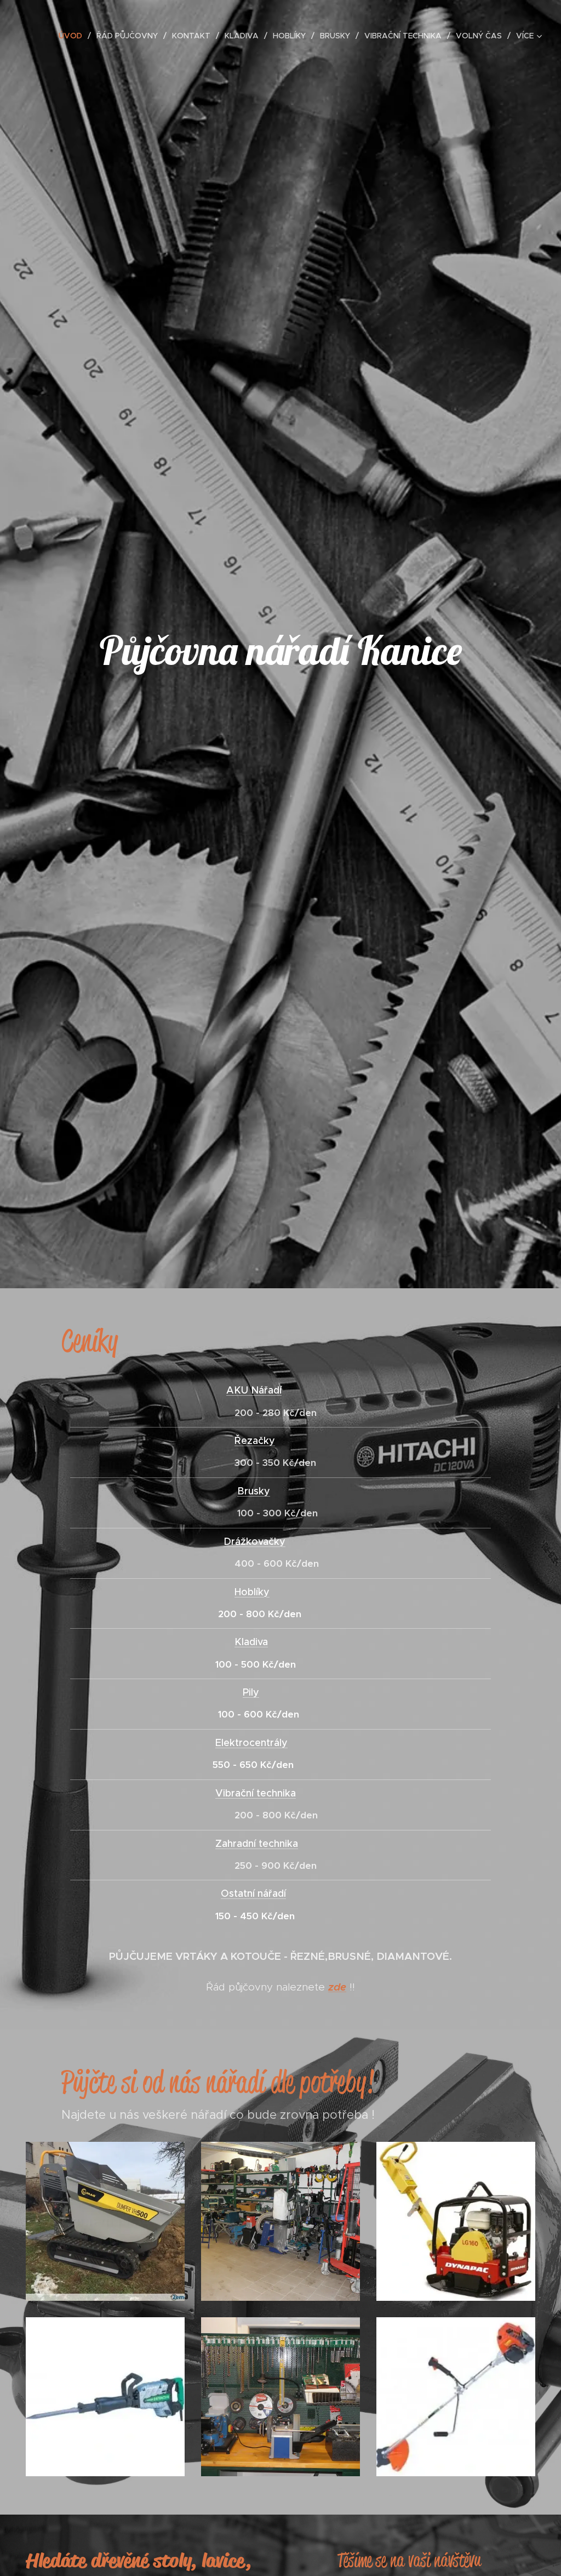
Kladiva (251, 1642)
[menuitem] (73, 36)
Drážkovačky (254, 1542)
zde (337, 1987)
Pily (251, 1692)
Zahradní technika (257, 1844)
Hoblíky (252, 1592)
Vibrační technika (256, 1793)
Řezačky (255, 1441)
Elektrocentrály (251, 1743)
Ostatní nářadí (253, 1893)
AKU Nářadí (254, 1390)
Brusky (254, 1491)
